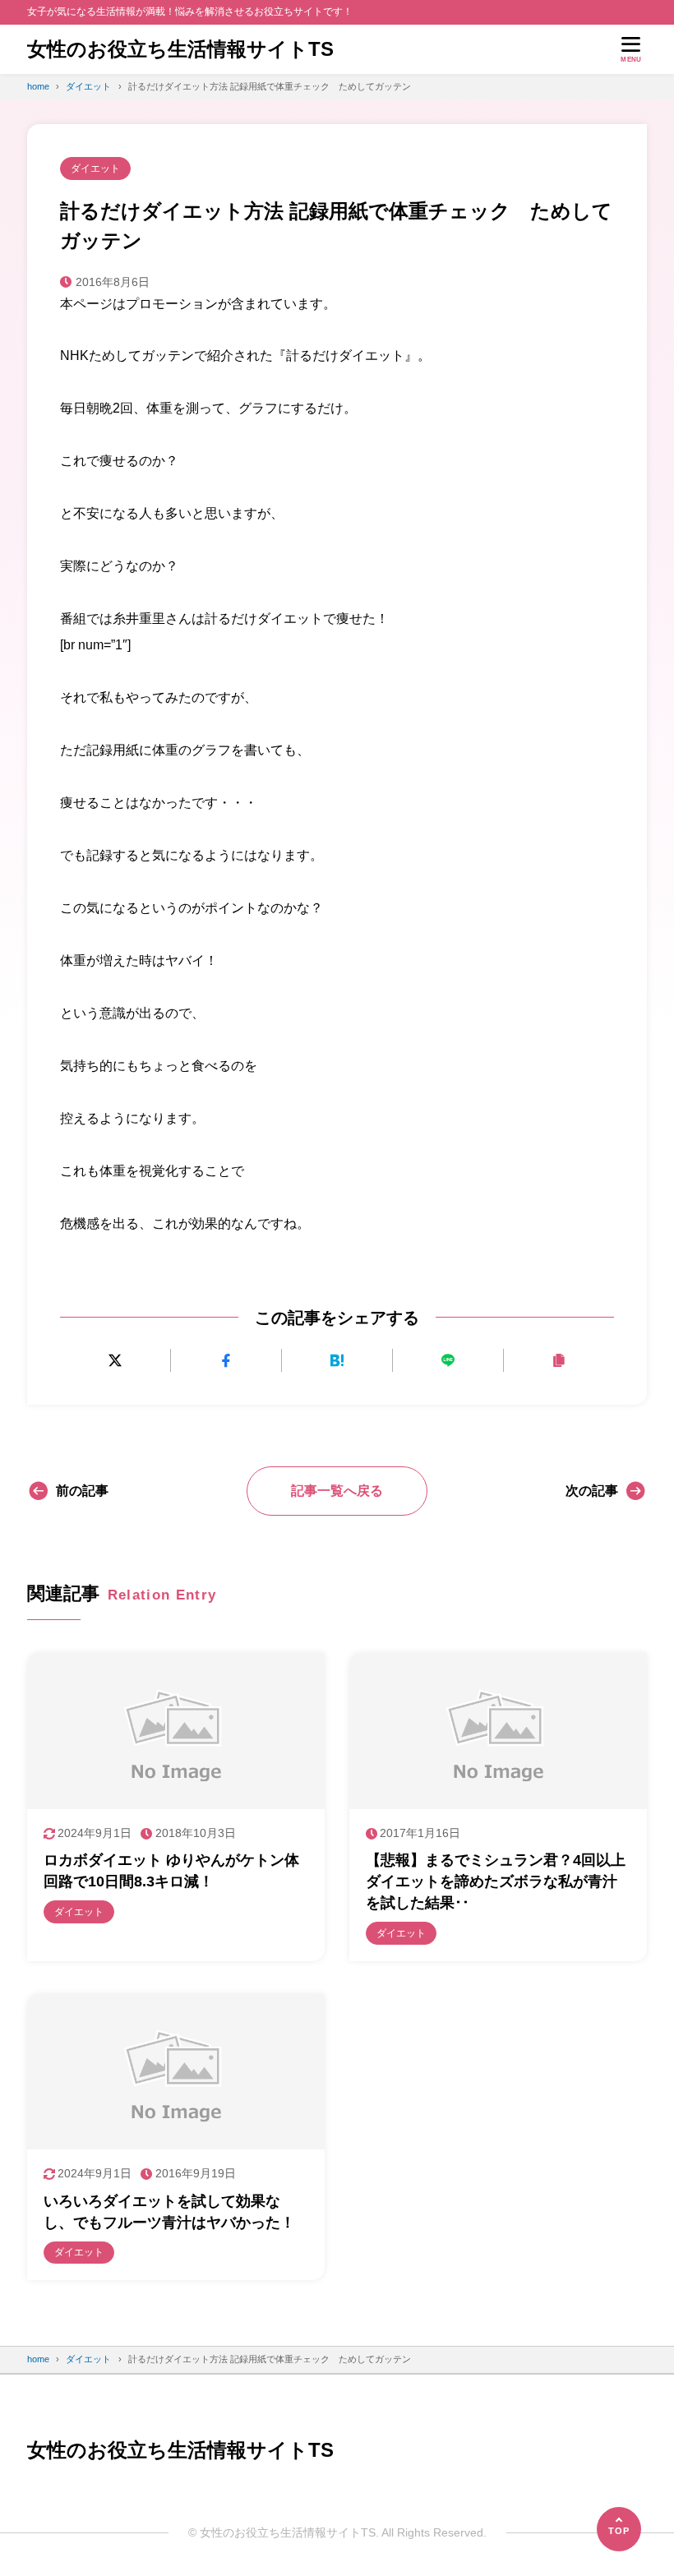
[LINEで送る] (448, 1361)
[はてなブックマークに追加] (337, 1361)
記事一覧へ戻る (337, 1491)
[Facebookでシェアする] (226, 1361)
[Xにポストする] (115, 1361)
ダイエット (95, 169)
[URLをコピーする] (559, 1361)
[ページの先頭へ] (619, 2529)
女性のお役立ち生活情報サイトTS (180, 49)
